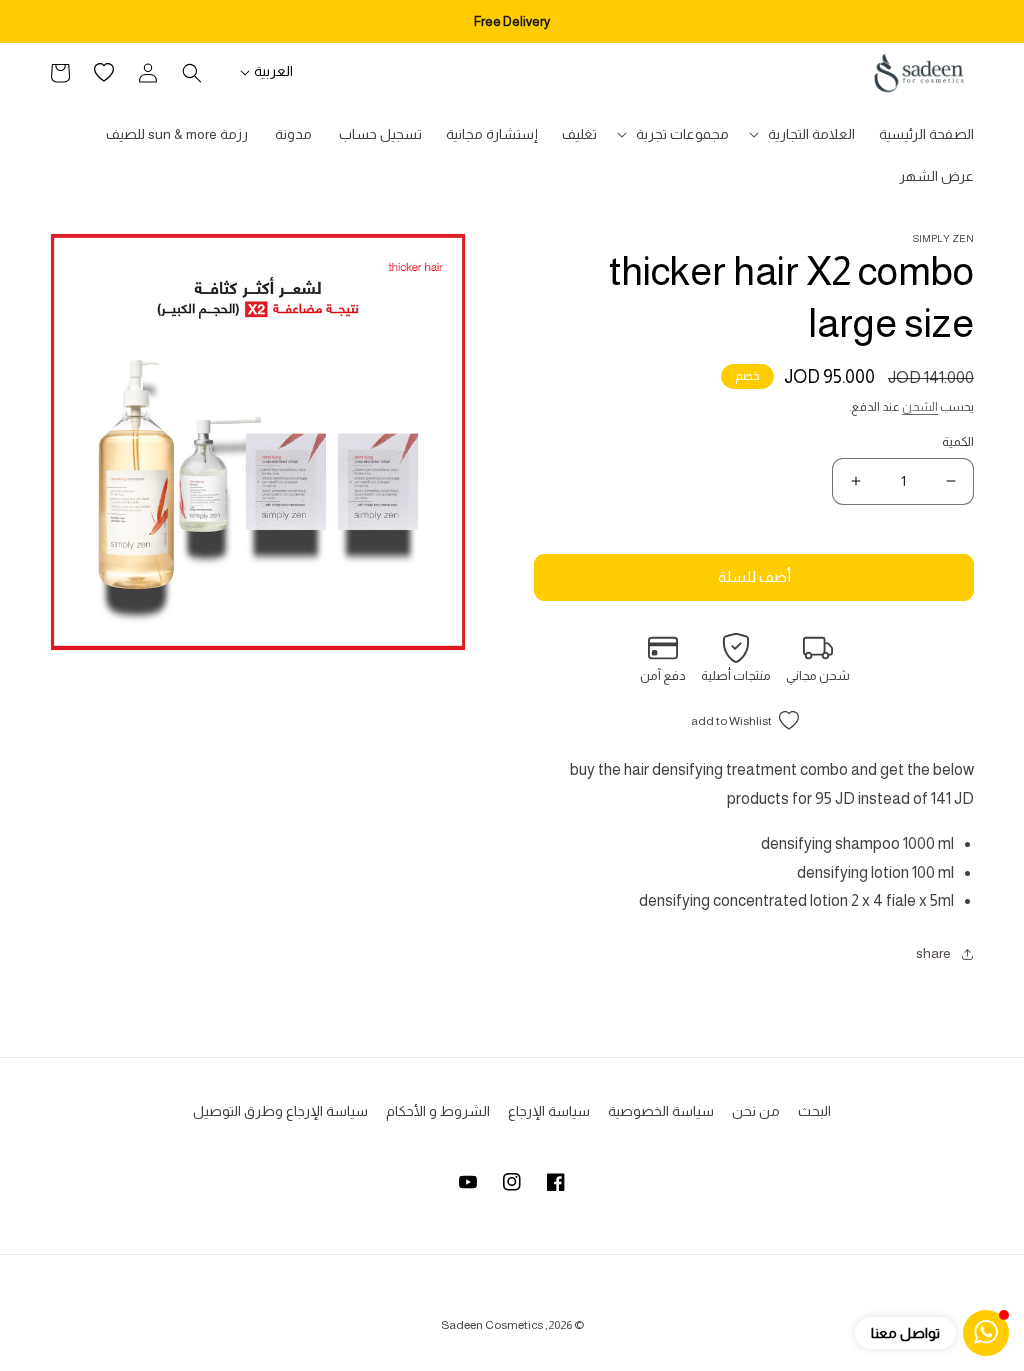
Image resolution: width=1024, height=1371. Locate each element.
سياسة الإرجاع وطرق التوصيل (280, 1111)
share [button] (933, 953)
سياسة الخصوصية (661, 1111)
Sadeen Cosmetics (492, 1325)
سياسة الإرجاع (549, 1111)
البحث (814, 1111)
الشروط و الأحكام (438, 1111)
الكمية (958, 441)
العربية (273, 71)
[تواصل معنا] (986, 1333)
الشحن (920, 407)
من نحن (756, 1111)
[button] (804, 134)
